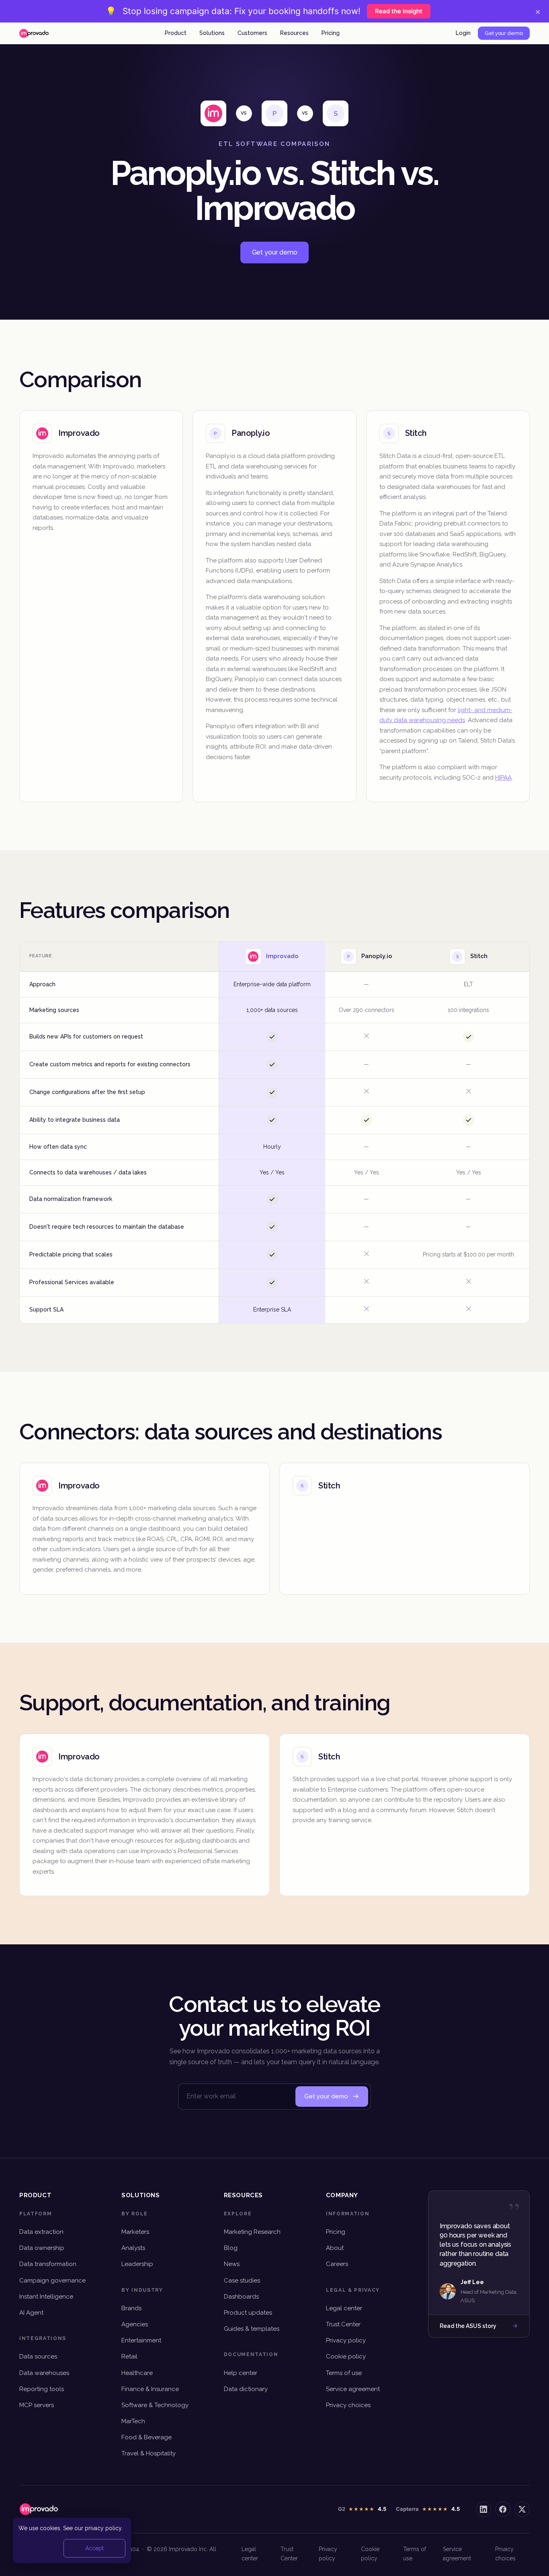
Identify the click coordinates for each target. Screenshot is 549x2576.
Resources (294, 33)
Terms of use (344, 2373)
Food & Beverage (146, 2437)
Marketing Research (252, 2232)
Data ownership (42, 2248)
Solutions (212, 33)
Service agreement (353, 2389)
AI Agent (31, 2313)
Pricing (331, 33)
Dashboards (241, 2297)
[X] (522, 2509)
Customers (252, 33)
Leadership (137, 2264)
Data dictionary (246, 2389)
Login (463, 33)
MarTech (133, 2421)
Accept (94, 2548)
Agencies (135, 2324)
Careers (337, 2264)
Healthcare (137, 2373)
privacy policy (103, 2528)
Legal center (344, 2308)
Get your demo (504, 33)
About (335, 2248)
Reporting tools (42, 2389)
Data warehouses (44, 2373)
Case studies (242, 2280)
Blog (231, 2248)
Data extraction (41, 2232)
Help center (241, 2373)
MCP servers (37, 2405)
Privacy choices (348, 2405)
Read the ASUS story (468, 2326)
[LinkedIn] (483, 2509)
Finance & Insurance (150, 2389)
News (232, 2264)
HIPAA (503, 778)
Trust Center (343, 2324)
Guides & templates (252, 2329)
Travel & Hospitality (149, 2453)
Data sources (38, 2356)
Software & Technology (155, 2405)
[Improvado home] (34, 33)
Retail (129, 2356)
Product (176, 33)
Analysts (133, 2248)
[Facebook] (503, 2509)
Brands (131, 2308)
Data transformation (48, 2264)
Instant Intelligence (46, 2297)
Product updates (248, 2313)
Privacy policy (346, 2340)
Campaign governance (52, 2280)
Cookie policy (346, 2356)
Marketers (135, 2232)
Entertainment (141, 2340)
